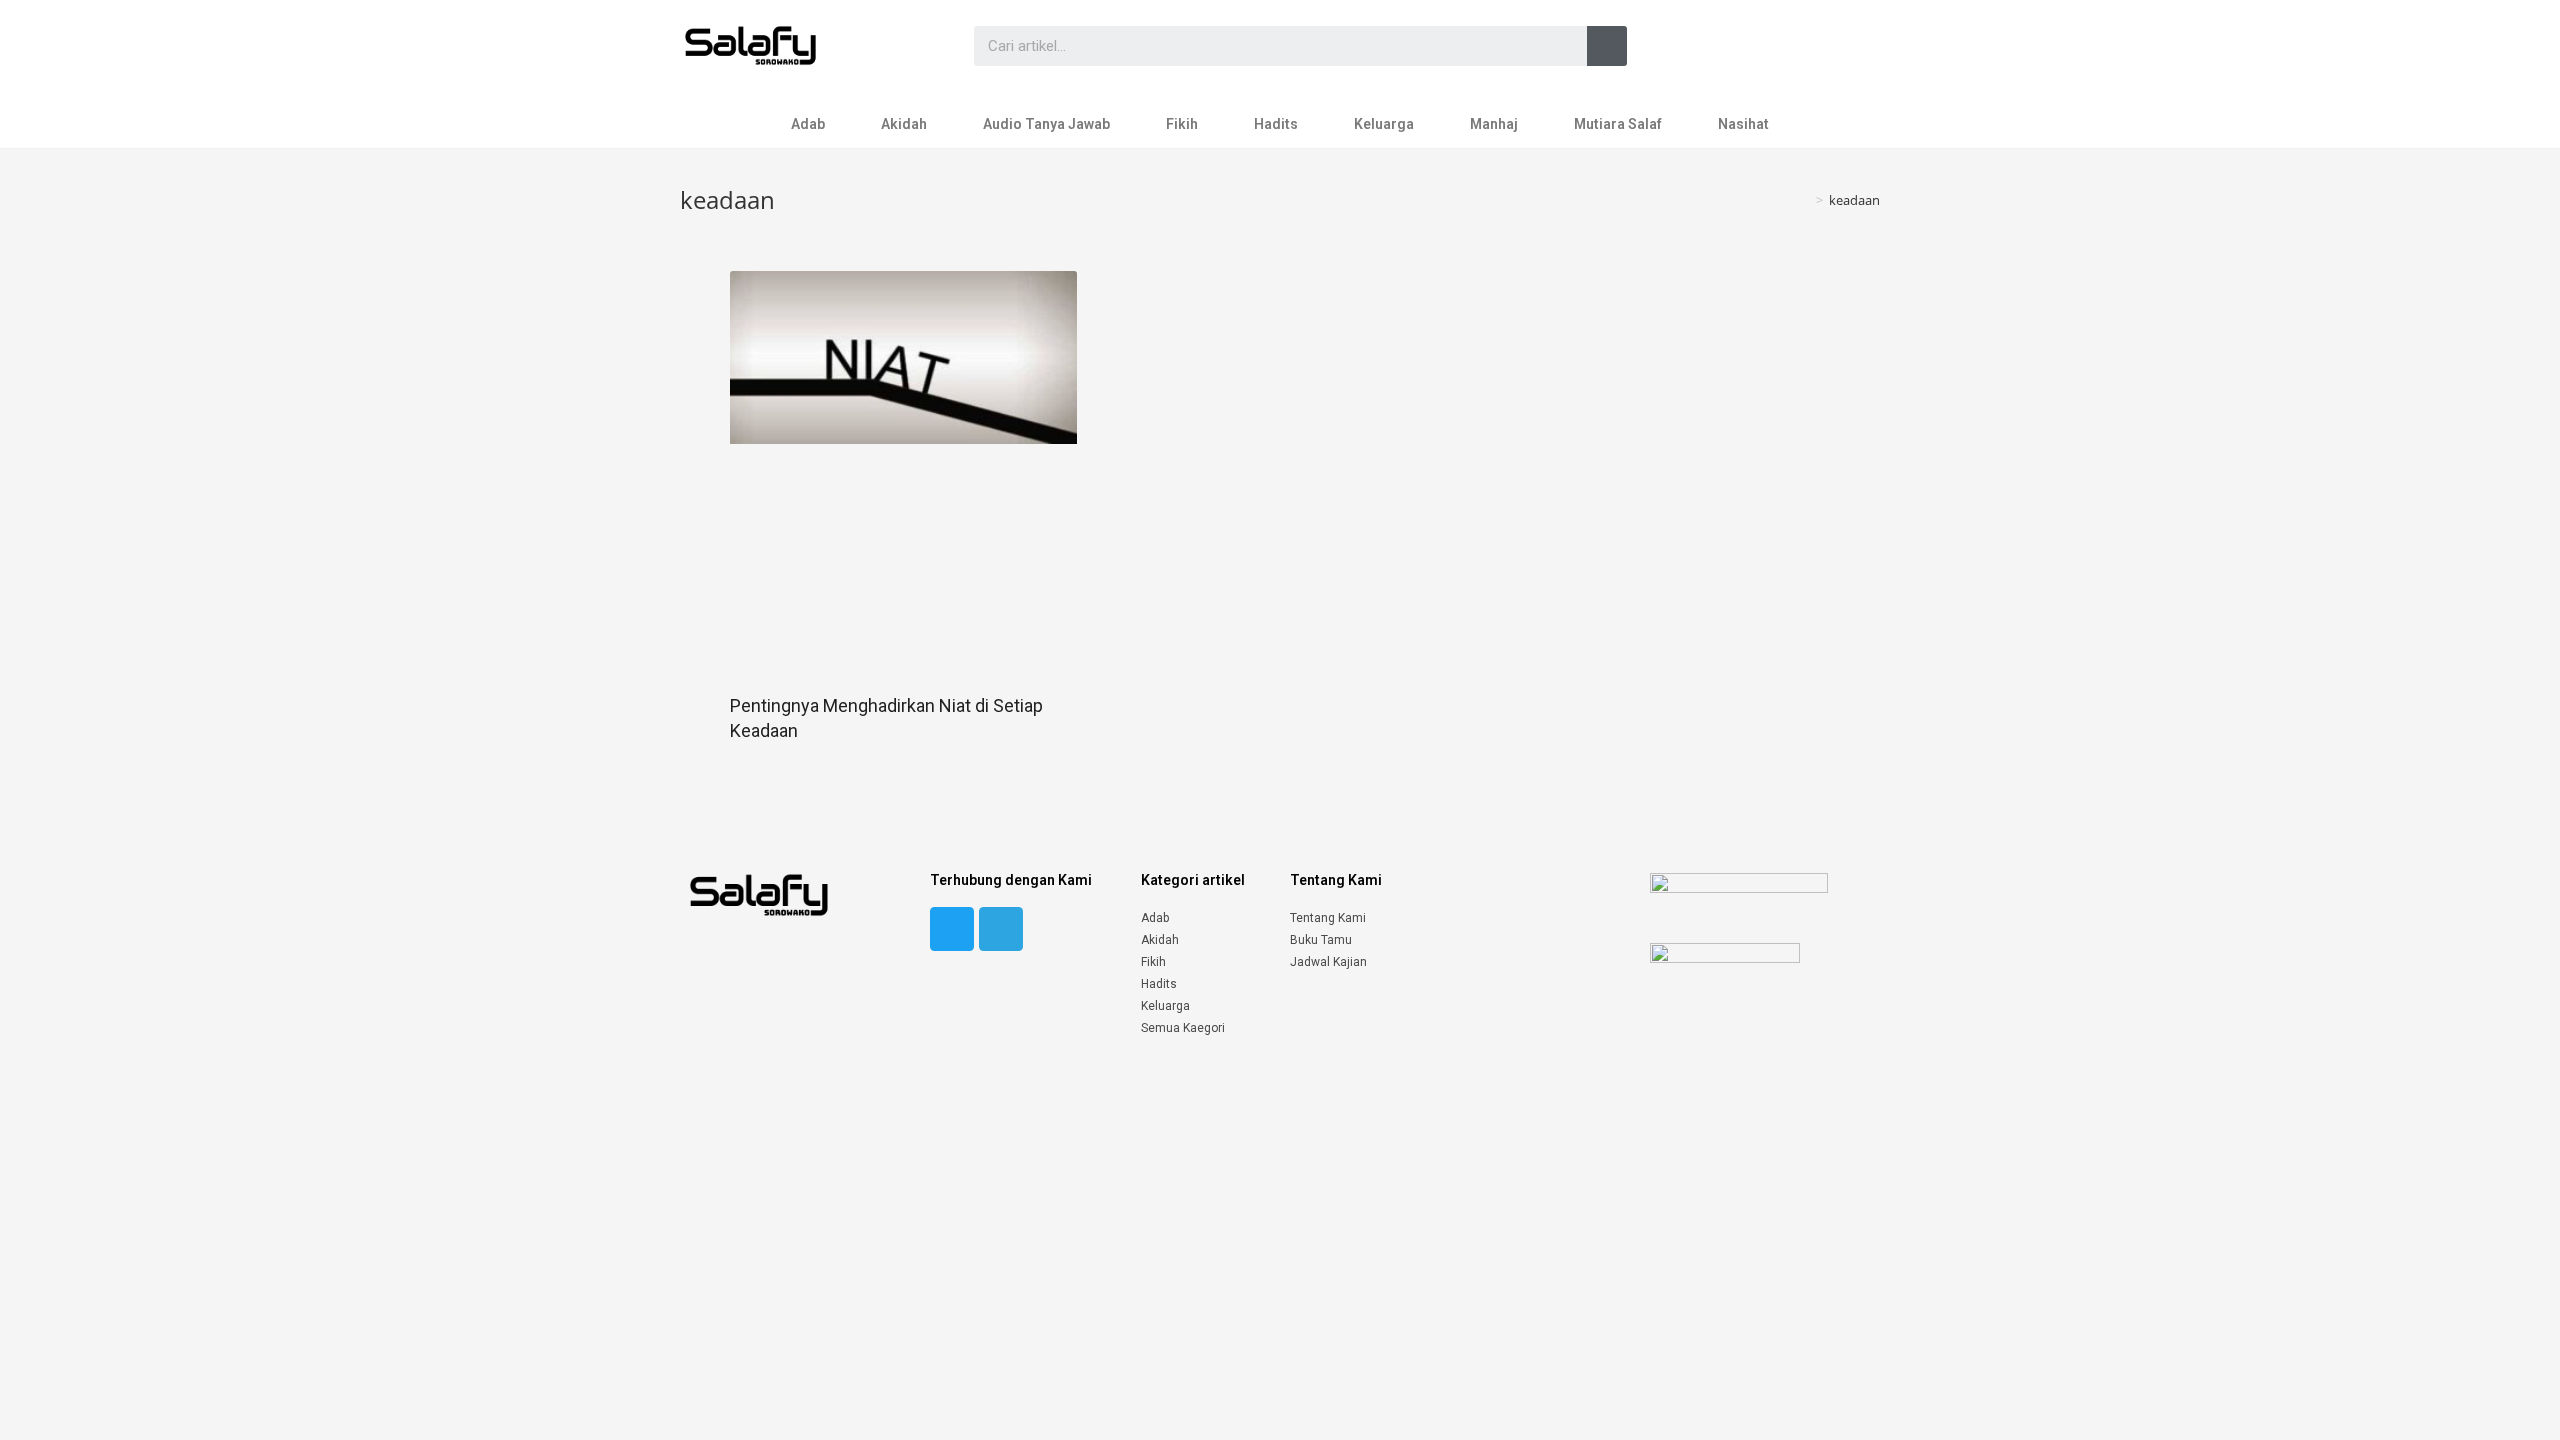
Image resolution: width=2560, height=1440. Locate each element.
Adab (808, 124)
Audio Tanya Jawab (1046, 124)
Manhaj (1494, 124)
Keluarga (1384, 124)
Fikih (1182, 124)
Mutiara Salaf (1618, 124)
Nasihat (1743, 124)
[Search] (1607, 46)
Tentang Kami (1328, 918)
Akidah (904, 124)
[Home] (1805, 200)
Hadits (1276, 124)
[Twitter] (952, 929)
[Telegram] (1001, 929)
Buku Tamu (1321, 940)
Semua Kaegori (1183, 1028)
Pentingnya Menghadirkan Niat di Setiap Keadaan (886, 718)
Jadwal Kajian (1328, 962)
